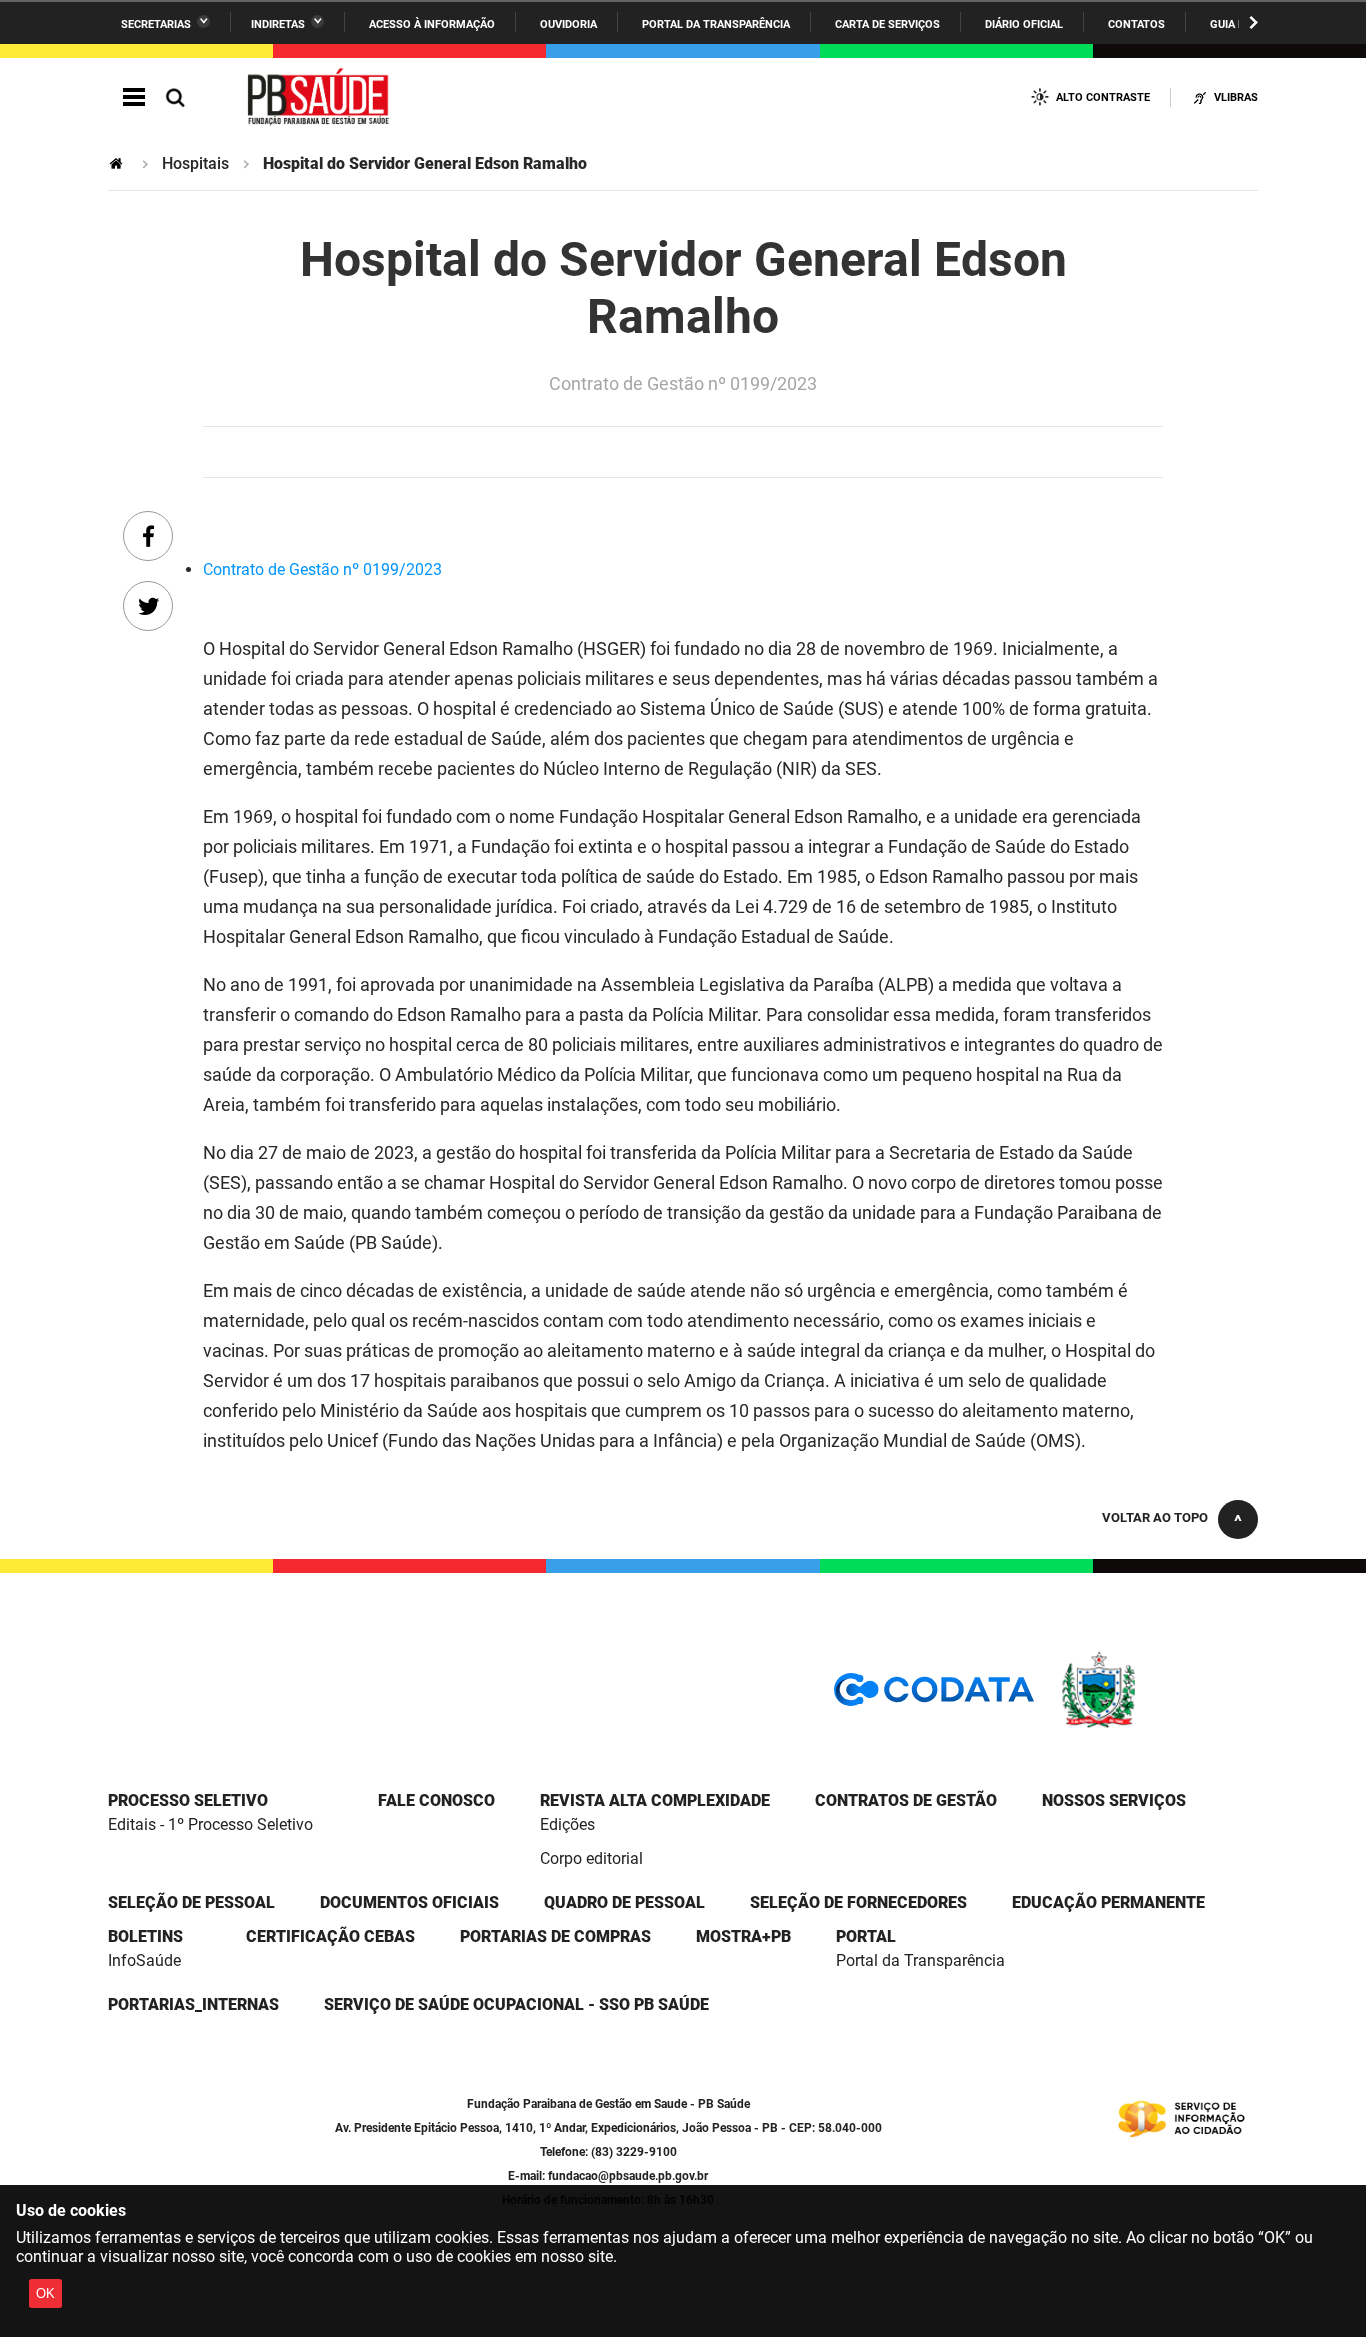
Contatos (1136, 24)
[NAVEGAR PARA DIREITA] (1253, 22)
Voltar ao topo (1155, 1517)
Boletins (145, 1936)
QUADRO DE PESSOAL (624, 1902)
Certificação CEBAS (330, 1936)
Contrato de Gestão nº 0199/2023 (322, 569)
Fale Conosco (436, 1800)
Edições (567, 1824)
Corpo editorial (591, 1858)
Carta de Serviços (887, 24)
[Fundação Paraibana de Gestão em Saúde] (319, 98)
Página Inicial (118, 163)
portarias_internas (193, 2004)
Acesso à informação (432, 24)
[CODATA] (934, 1696)
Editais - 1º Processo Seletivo (210, 1824)
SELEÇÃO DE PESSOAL (191, 1902)
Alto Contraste (1103, 97)
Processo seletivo (188, 1800)
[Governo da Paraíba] (1158, 1724)
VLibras (1236, 97)
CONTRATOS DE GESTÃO (906, 1800)
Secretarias (156, 24)
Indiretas (278, 24)
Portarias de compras (555, 1936)
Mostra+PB (743, 1936)
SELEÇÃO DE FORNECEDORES (858, 1902)
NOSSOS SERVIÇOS (1114, 1800)
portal (866, 1936)
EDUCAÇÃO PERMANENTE (1108, 1902)
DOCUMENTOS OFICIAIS (409, 1902)
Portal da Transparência (716, 24)
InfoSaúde (144, 1960)
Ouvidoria (568, 24)
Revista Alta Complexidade (655, 1800)
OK (45, 2293)
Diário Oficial (1024, 24)
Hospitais (195, 163)
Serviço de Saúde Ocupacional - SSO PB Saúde (516, 2004)
